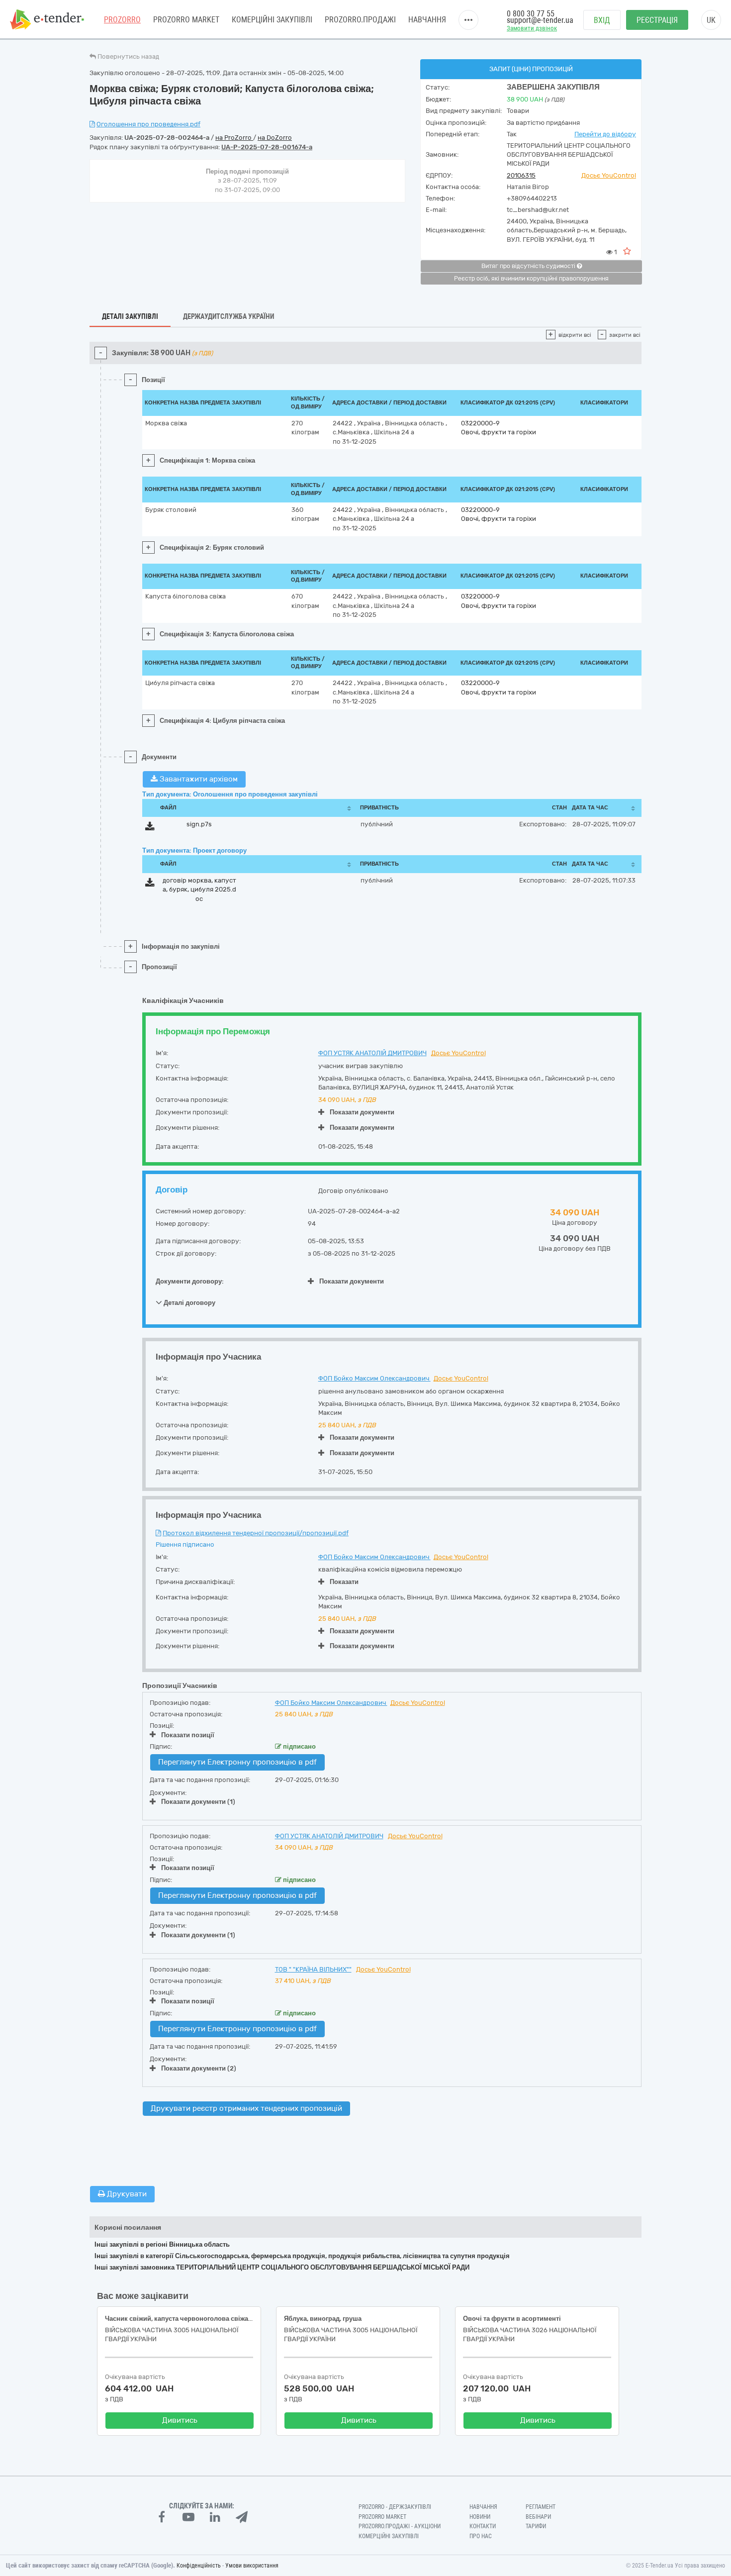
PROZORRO (122, 20)
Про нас (481, 2536)
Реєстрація (657, 20)
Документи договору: (190, 1281)
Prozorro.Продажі (360, 20)
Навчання (427, 20)
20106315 (521, 175)
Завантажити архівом (198, 779)
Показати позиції (188, 1735)
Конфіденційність (199, 2566)
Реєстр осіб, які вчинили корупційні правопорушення (531, 279)
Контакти (483, 2526)
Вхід (602, 20)
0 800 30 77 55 (531, 14)
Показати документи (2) (199, 2068)
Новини (480, 2517)
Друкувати (126, 2194)
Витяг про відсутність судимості (529, 266)
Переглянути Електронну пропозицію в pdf (237, 1762)
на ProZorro (234, 138)
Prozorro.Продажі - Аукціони (400, 2526)
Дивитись (180, 2420)
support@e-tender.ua (540, 20)
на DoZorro (275, 138)
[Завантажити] (150, 828)
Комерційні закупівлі (272, 20)
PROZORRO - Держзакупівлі (395, 2507)
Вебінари (538, 2517)
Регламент (541, 2507)
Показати (344, 1582)
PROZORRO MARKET (186, 20)
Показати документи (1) (198, 1802)
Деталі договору (189, 1302)
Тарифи (536, 2526)
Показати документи (362, 1112)
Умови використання (252, 2566)
